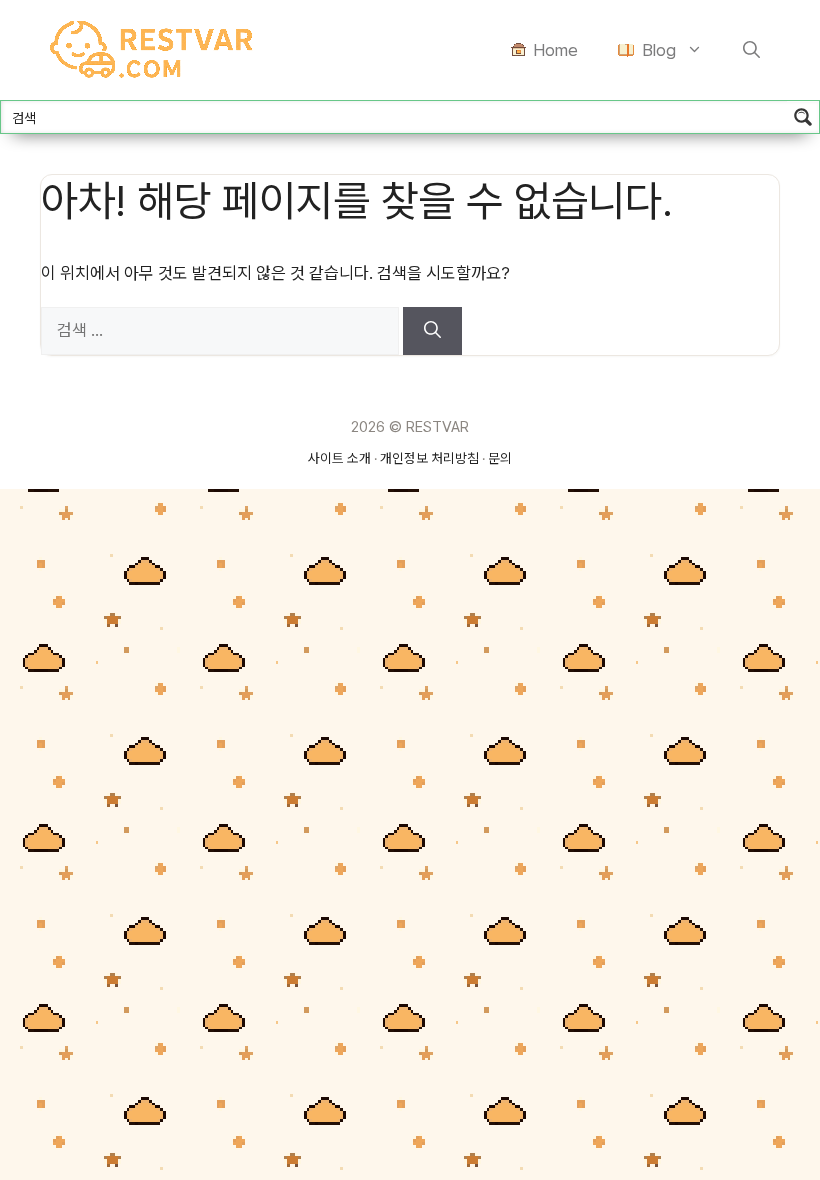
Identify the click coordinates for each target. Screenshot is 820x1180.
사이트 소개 (339, 458)
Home (555, 50)
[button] (751, 50)
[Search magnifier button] (803, 117)
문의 (500, 458)
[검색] (432, 331)
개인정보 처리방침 (429, 458)
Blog (659, 50)
